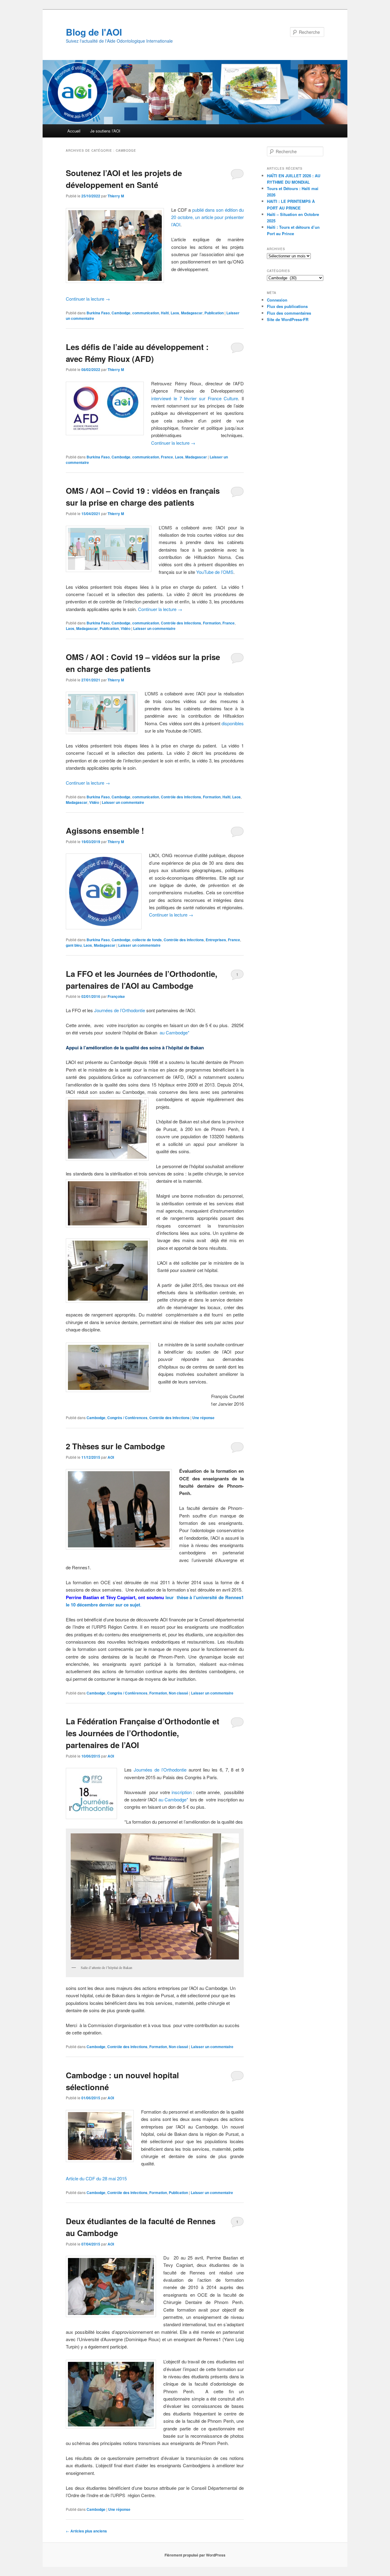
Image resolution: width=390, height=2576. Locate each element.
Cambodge (121, 313)
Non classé (179, 1693)
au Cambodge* (175, 1032)
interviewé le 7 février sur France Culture (195, 398)
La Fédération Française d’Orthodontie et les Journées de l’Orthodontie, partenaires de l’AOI (143, 1733)
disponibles (233, 723)
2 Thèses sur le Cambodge (115, 1446)
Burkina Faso (98, 313)
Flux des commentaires (289, 313)
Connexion (277, 300)
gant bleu (74, 945)
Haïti (165, 313)
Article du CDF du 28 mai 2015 (96, 2178)
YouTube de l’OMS (215, 572)
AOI (111, 1457)
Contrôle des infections (181, 623)
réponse (203, 1418)
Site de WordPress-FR (288, 319)
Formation (212, 623)
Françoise (116, 996)
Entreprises (216, 940)
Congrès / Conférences (127, 1418)
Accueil (74, 131)
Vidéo (126, 628)
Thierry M (116, 196)
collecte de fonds (147, 940)
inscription (182, 1792)
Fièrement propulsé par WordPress (195, 2555)
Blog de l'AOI (94, 32)
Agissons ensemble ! (105, 830)
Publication (214, 313)
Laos (175, 313)
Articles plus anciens (86, 2531)
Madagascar (192, 313)
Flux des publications (287, 306)
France (167, 457)
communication (146, 313)
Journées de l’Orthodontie (120, 1010)
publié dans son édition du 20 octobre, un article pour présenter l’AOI (207, 217)
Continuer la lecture (88, 299)
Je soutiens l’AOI (105, 131)
